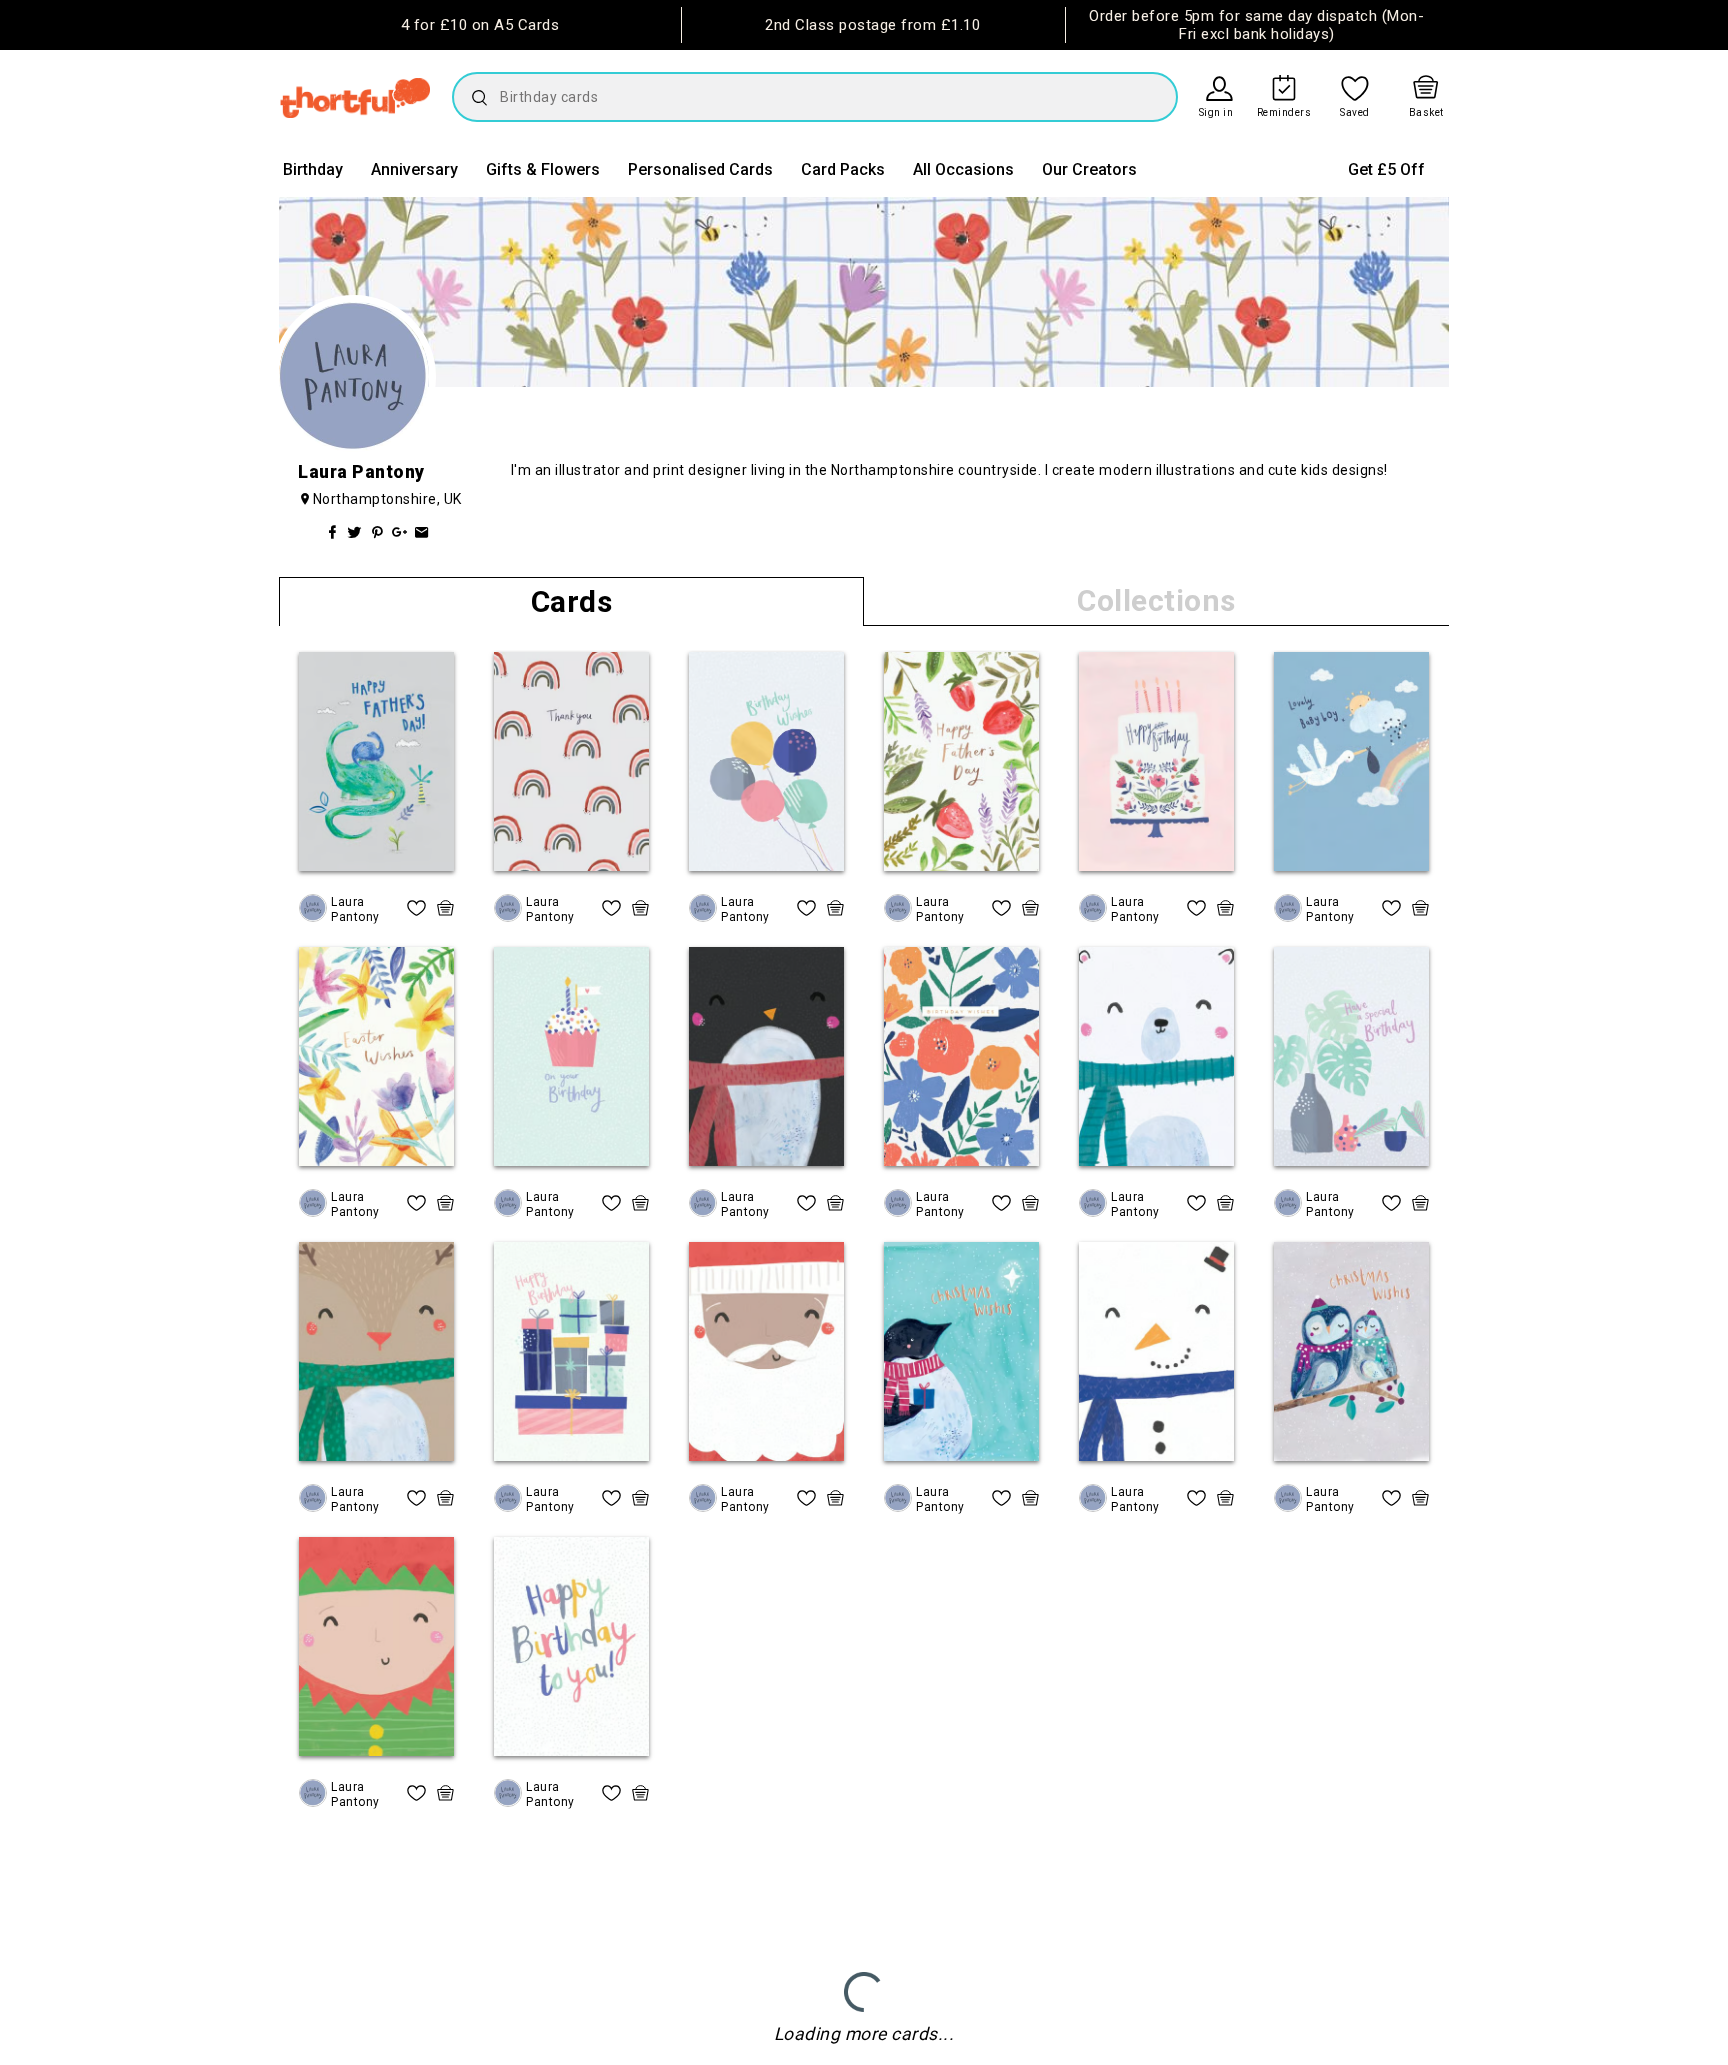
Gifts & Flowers (543, 169)
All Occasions (963, 169)
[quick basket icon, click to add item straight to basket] (445, 908)
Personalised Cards (700, 169)
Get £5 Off (1386, 169)
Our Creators (1089, 169)
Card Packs (843, 169)
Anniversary (414, 169)
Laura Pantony (355, 909)
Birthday (313, 169)
